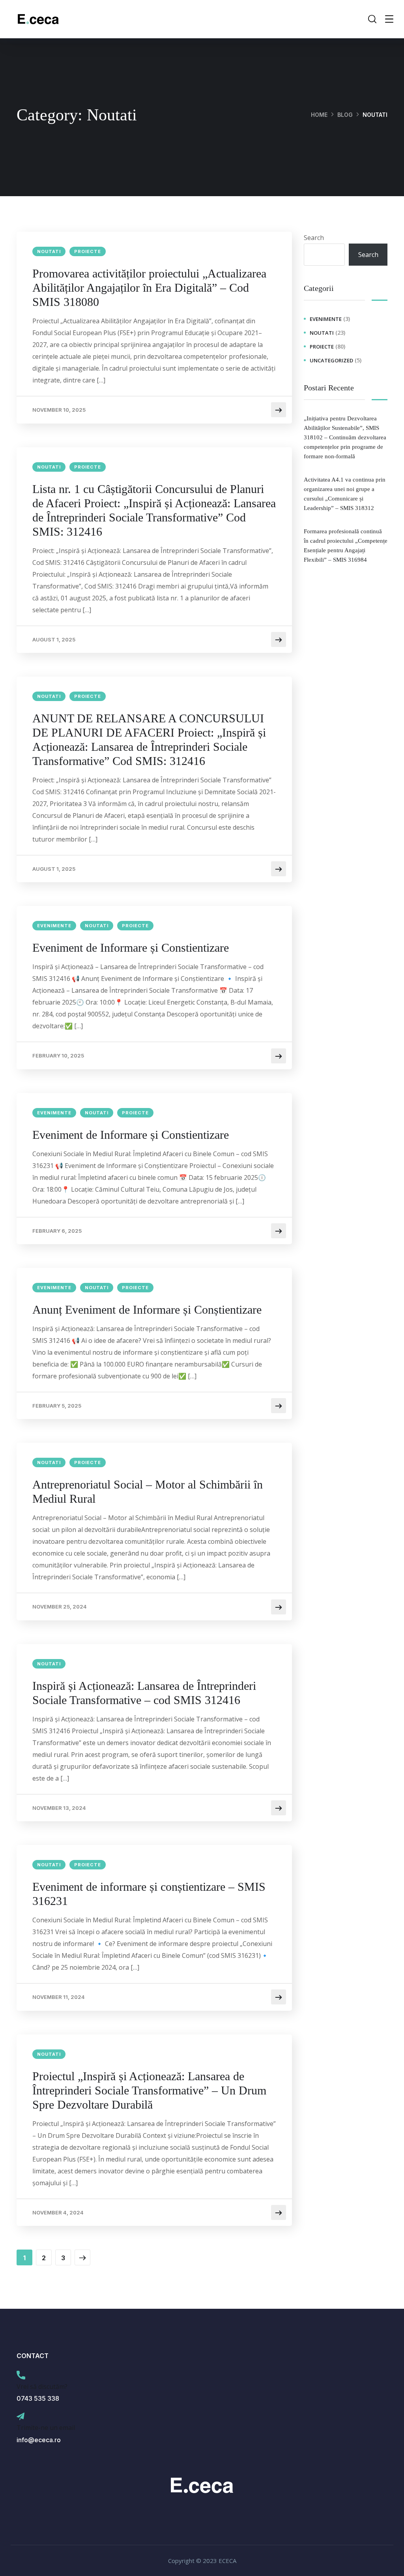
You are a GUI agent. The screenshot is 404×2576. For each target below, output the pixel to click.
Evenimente (54, 926)
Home (319, 115)
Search (314, 238)
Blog (345, 115)
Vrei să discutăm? (42, 2387)
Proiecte (88, 251)
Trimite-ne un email (46, 2428)
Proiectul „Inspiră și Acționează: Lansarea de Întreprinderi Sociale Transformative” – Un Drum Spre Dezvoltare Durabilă (149, 2090)
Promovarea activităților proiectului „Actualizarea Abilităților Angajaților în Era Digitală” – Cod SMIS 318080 (149, 288)
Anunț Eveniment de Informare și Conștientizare (147, 1310)
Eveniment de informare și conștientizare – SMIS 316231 (149, 1894)
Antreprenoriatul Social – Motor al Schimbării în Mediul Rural (148, 1491)
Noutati (49, 251)
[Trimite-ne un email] (21, 2417)
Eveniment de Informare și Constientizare (131, 948)
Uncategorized (331, 360)
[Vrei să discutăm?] (21, 2375)
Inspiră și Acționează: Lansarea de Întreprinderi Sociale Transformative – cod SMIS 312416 (144, 1693)
